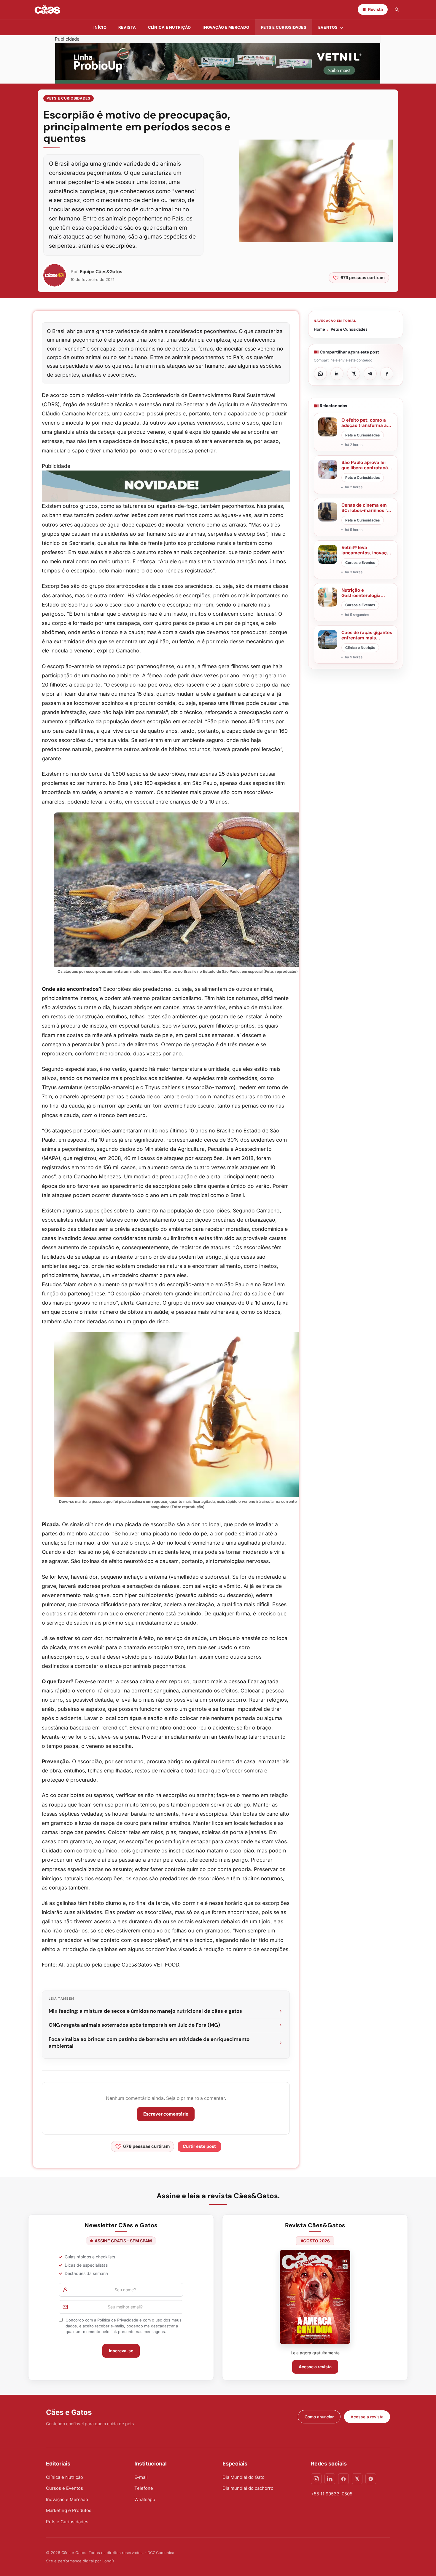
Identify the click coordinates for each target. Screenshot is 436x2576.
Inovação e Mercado (226, 27)
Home (319, 329)
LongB (108, 2561)
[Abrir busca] (397, 9)
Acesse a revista (315, 2367)
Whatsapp (145, 2499)
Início (100, 27)
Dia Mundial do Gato (244, 2477)
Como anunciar (319, 2417)
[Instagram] (316, 2479)
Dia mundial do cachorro (248, 2488)
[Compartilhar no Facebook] (387, 374)
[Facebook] (343, 2479)
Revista (127, 27)
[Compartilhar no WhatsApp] (320, 374)
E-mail (141, 2477)
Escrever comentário (166, 2114)
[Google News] (371, 2479)
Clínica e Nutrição (65, 2477)
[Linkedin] (330, 2479)
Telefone (144, 2488)
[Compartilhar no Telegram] (370, 374)
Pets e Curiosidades (284, 27)
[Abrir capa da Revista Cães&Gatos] (315, 2297)
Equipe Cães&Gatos (101, 272)
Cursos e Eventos (65, 2488)
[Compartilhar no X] (354, 374)
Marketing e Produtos (69, 2510)
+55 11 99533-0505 (332, 2494)
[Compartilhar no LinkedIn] (337, 374)
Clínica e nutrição (170, 27)
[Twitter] (357, 2479)
